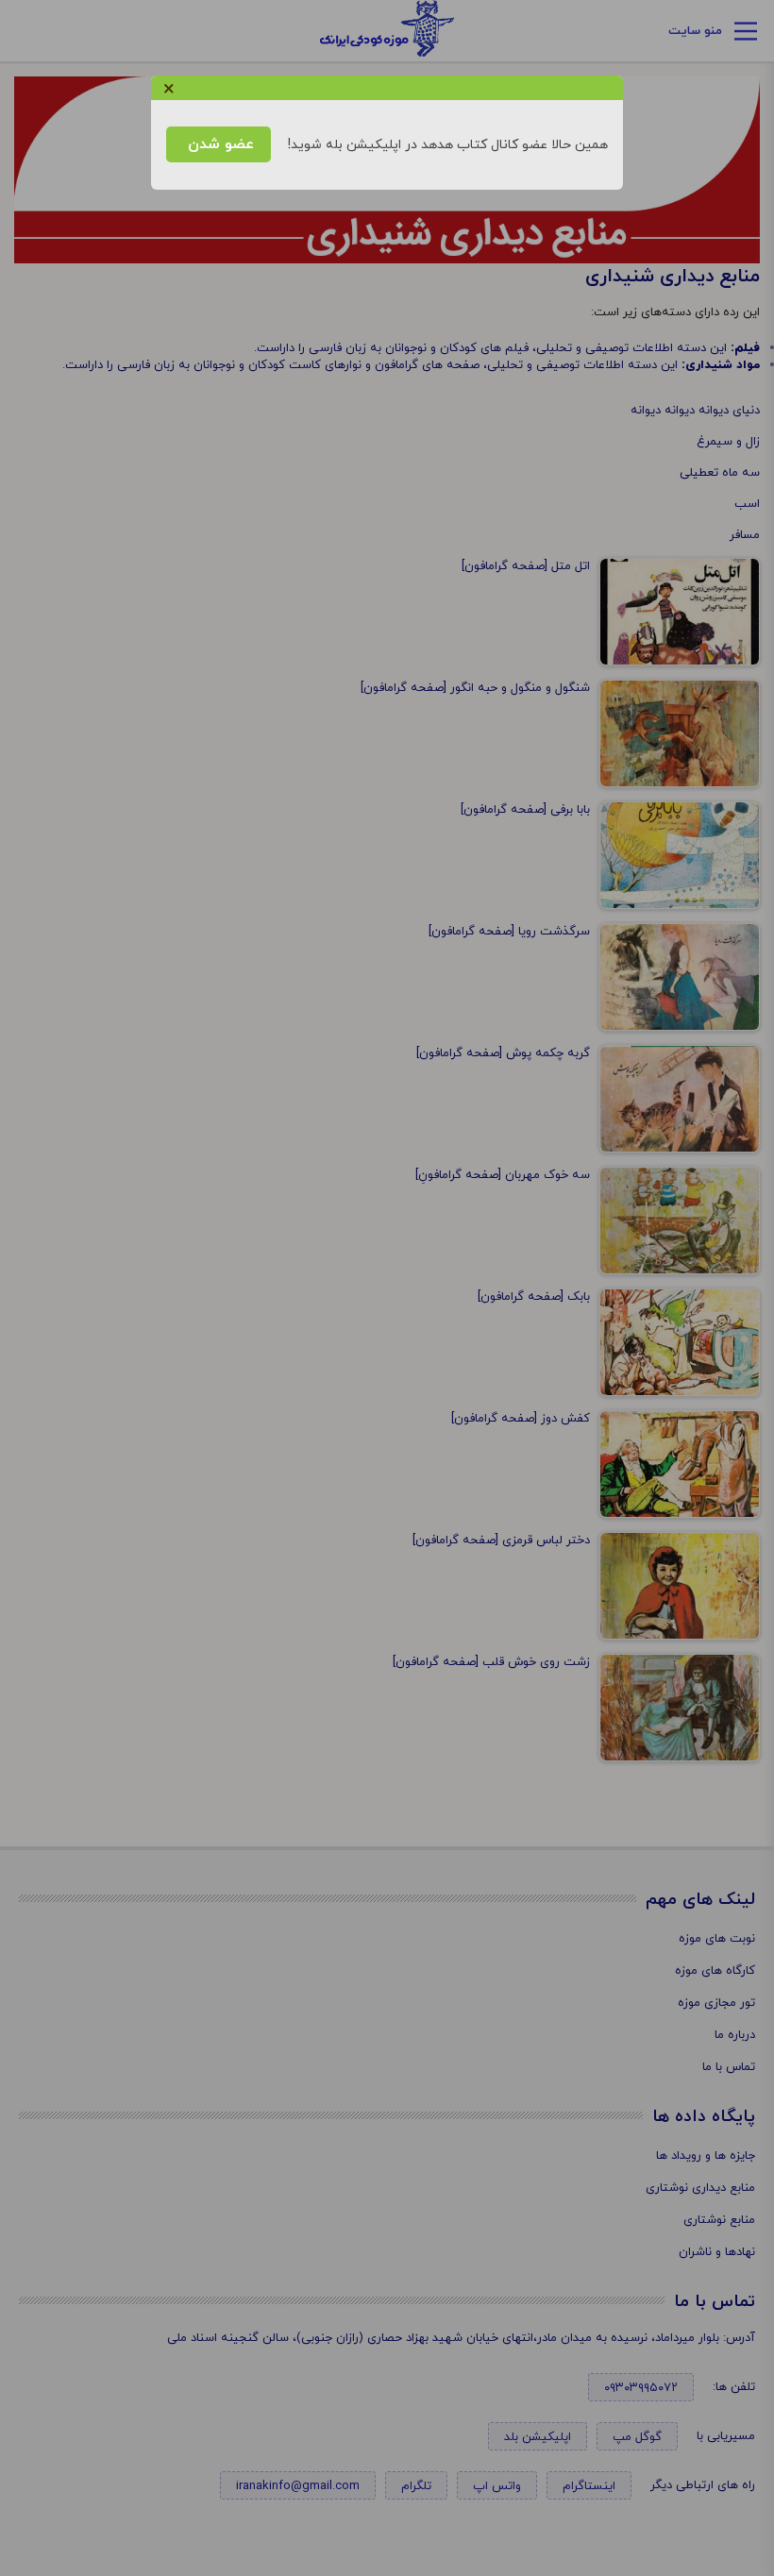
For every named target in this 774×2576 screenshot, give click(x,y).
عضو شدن (219, 144)
